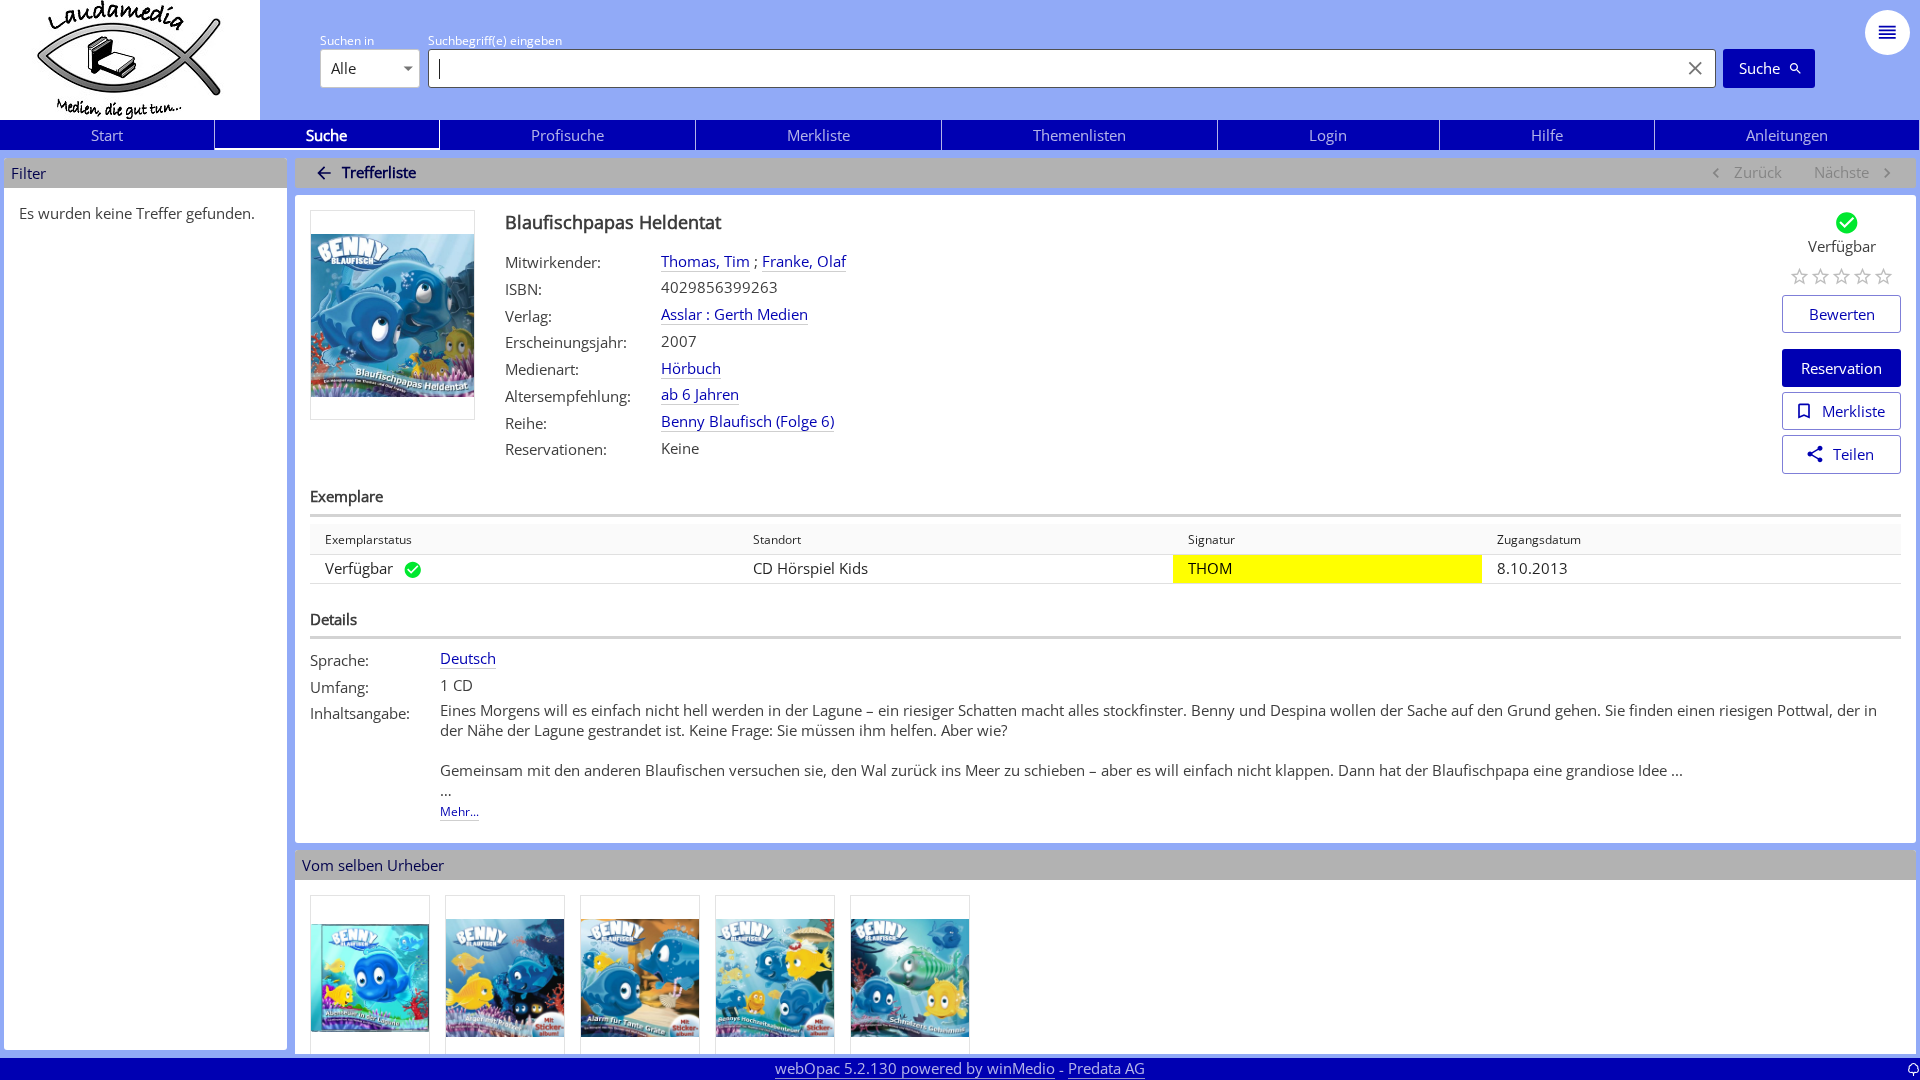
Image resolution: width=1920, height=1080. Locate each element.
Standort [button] (777, 539)
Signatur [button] (1211, 539)
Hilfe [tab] (1547, 135)
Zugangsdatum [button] (1539, 539)
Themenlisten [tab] (1079, 135)
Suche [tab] (326, 135)
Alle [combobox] (343, 68)
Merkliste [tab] (818, 135)
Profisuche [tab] (567, 135)
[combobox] (1049, 68)
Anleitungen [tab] (1787, 135)
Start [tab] (107, 135)
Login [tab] (1328, 135)
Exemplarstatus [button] (368, 539)
